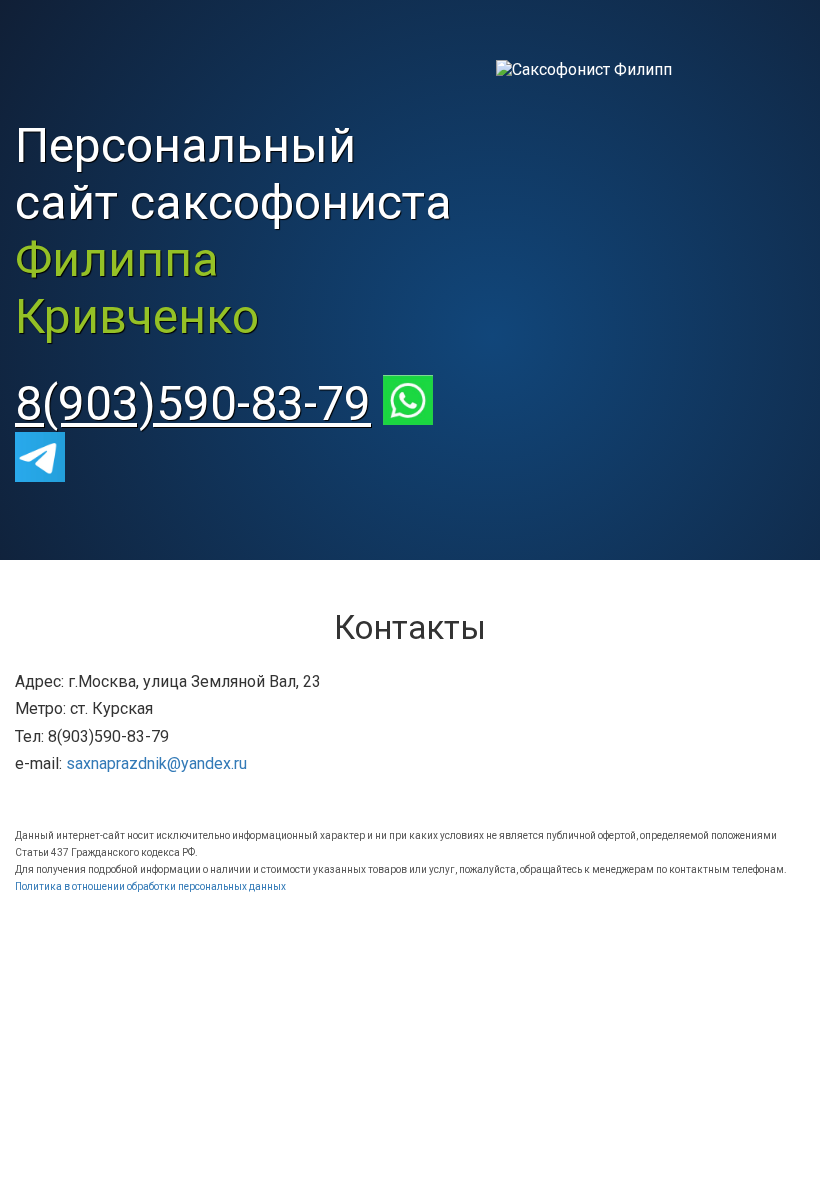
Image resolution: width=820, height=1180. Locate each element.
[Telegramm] (50, 460)
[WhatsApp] (418, 403)
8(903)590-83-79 (193, 403)
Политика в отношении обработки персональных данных (150, 886)
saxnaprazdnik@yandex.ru (156, 763)
